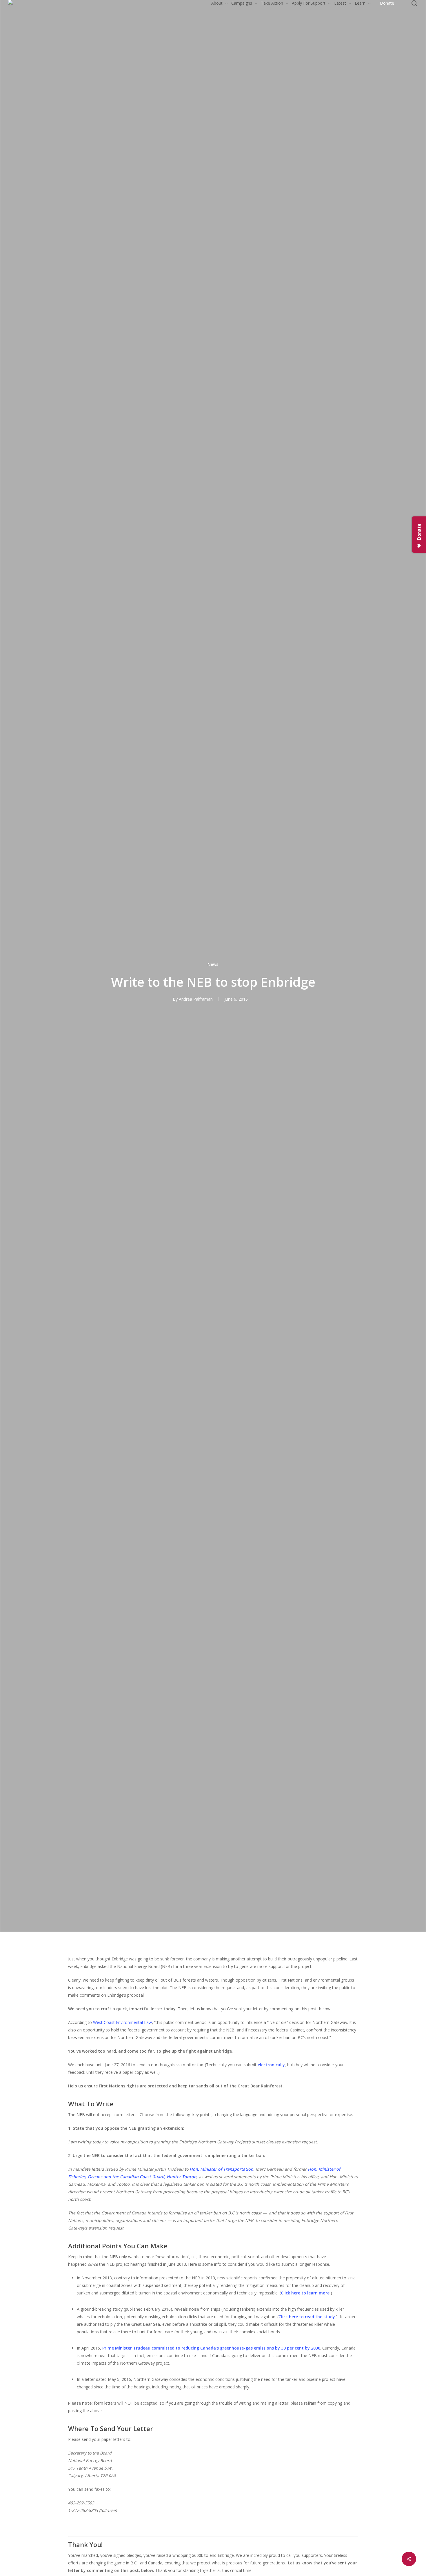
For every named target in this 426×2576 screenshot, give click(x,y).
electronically (271, 2065)
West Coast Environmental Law (122, 2022)
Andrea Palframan (196, 999)
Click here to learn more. (306, 2293)
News (213, 964)
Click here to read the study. (307, 2317)
